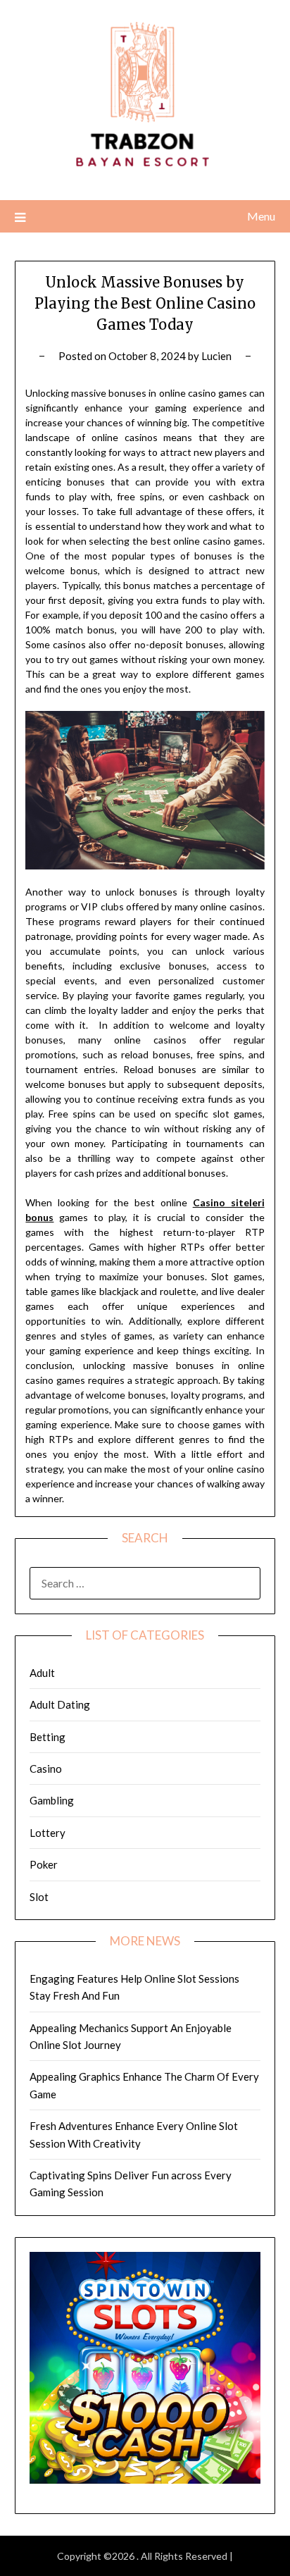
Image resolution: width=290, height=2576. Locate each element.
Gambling (52, 1800)
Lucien (216, 356)
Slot (39, 1897)
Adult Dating (60, 1704)
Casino (46, 1769)
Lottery (48, 1833)
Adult (42, 1673)
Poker (44, 1864)
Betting (48, 1737)
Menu (261, 216)
